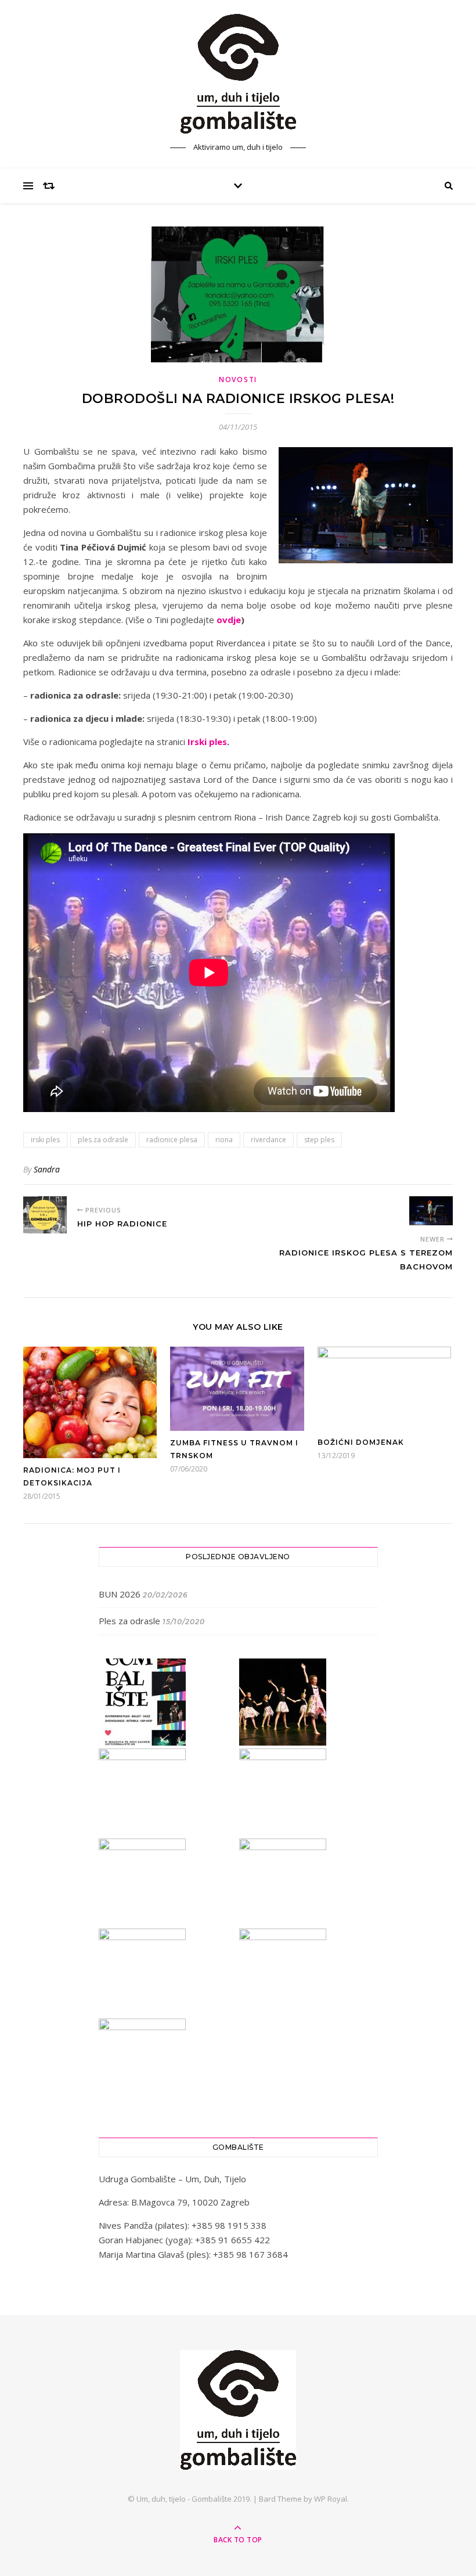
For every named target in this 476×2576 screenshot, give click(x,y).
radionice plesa (172, 1140)
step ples (319, 1140)
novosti (238, 379)
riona (224, 1140)
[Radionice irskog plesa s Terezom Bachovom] (431, 1211)
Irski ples (207, 742)
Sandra (47, 1169)
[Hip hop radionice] (45, 1215)
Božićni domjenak (361, 1442)
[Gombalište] (238, 74)
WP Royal (331, 2499)
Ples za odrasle (129, 1621)
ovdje (229, 620)
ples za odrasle (103, 1140)
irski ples (45, 1140)
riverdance (268, 1140)
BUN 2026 (120, 1594)
